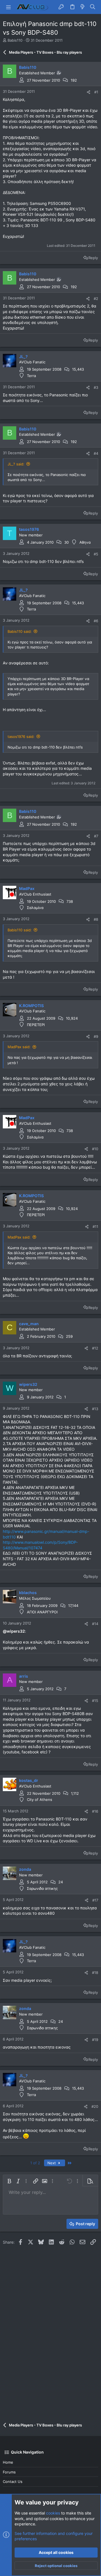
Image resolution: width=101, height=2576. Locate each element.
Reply (93, 258)
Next (52, 2163)
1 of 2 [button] (35, 2163)
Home (8, 2462)
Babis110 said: (20, 631)
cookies (53, 2513)
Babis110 (15, 40)
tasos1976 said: (21, 737)
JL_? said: (16, 464)
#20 (95, 2106)
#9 (96, 1036)
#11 (95, 1227)
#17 (95, 1900)
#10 (95, 1149)
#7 (96, 836)
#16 (95, 1811)
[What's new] (82, 7)
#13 (95, 1409)
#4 (96, 453)
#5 (96, 554)
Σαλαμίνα (35, 908)
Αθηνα (85, 542)
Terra (31, 376)
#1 (96, 92)
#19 (95, 2040)
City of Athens (40, 1800)
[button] (8, 7)
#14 (95, 1624)
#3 (96, 387)
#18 (95, 1973)
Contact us (13, 2482)
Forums (9, 2472)
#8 (96, 919)
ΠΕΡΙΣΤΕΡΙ (36, 1025)
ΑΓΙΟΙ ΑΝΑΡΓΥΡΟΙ (42, 1612)
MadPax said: (19, 1047)
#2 (96, 299)
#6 (96, 621)
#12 (95, 1348)
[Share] (89, 92)
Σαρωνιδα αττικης (42, 1888)
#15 (95, 1701)
